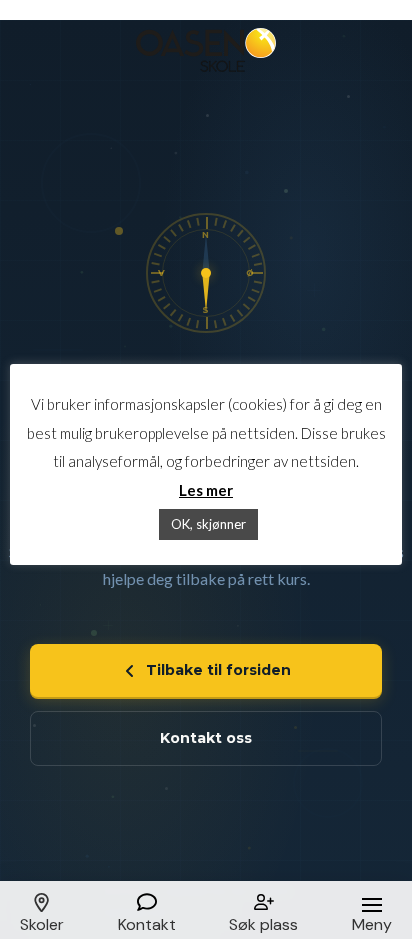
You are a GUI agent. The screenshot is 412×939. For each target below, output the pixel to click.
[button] (42, 910)
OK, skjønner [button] (208, 524)
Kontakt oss (206, 738)
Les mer (206, 490)
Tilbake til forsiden (218, 670)
